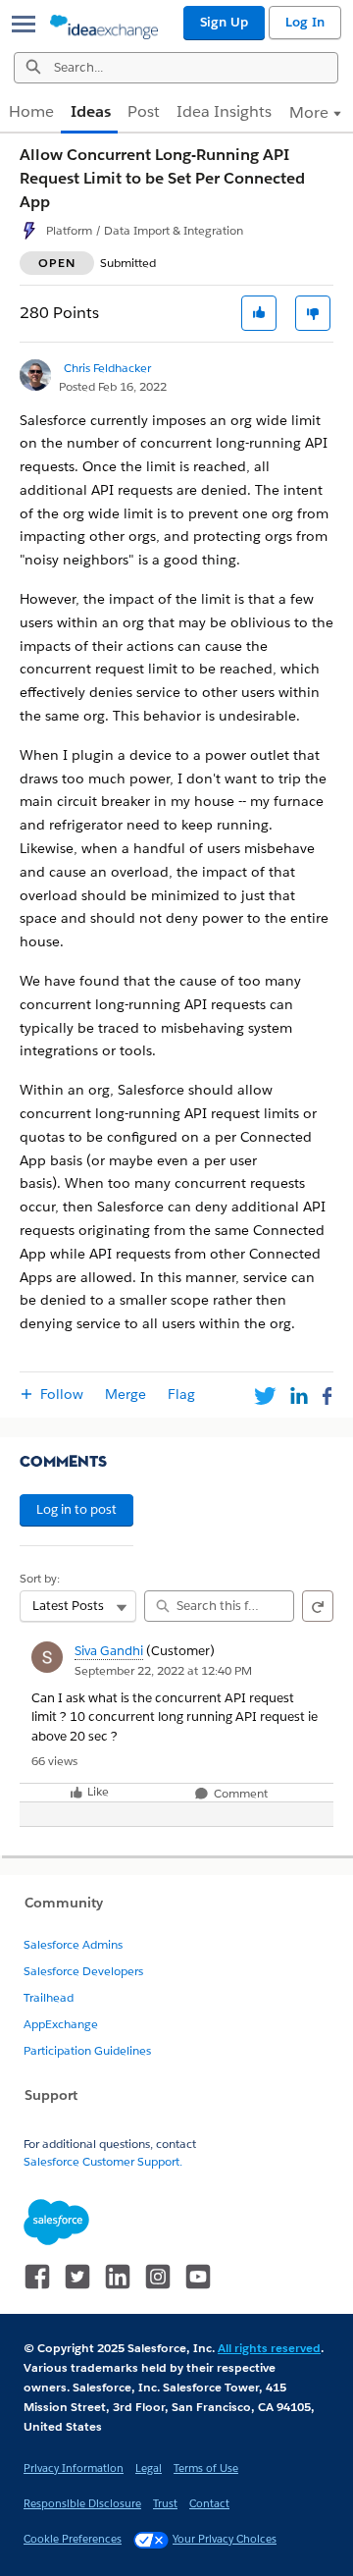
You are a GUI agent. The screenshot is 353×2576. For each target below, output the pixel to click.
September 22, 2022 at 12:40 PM (163, 1670)
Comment (239, 1794)
